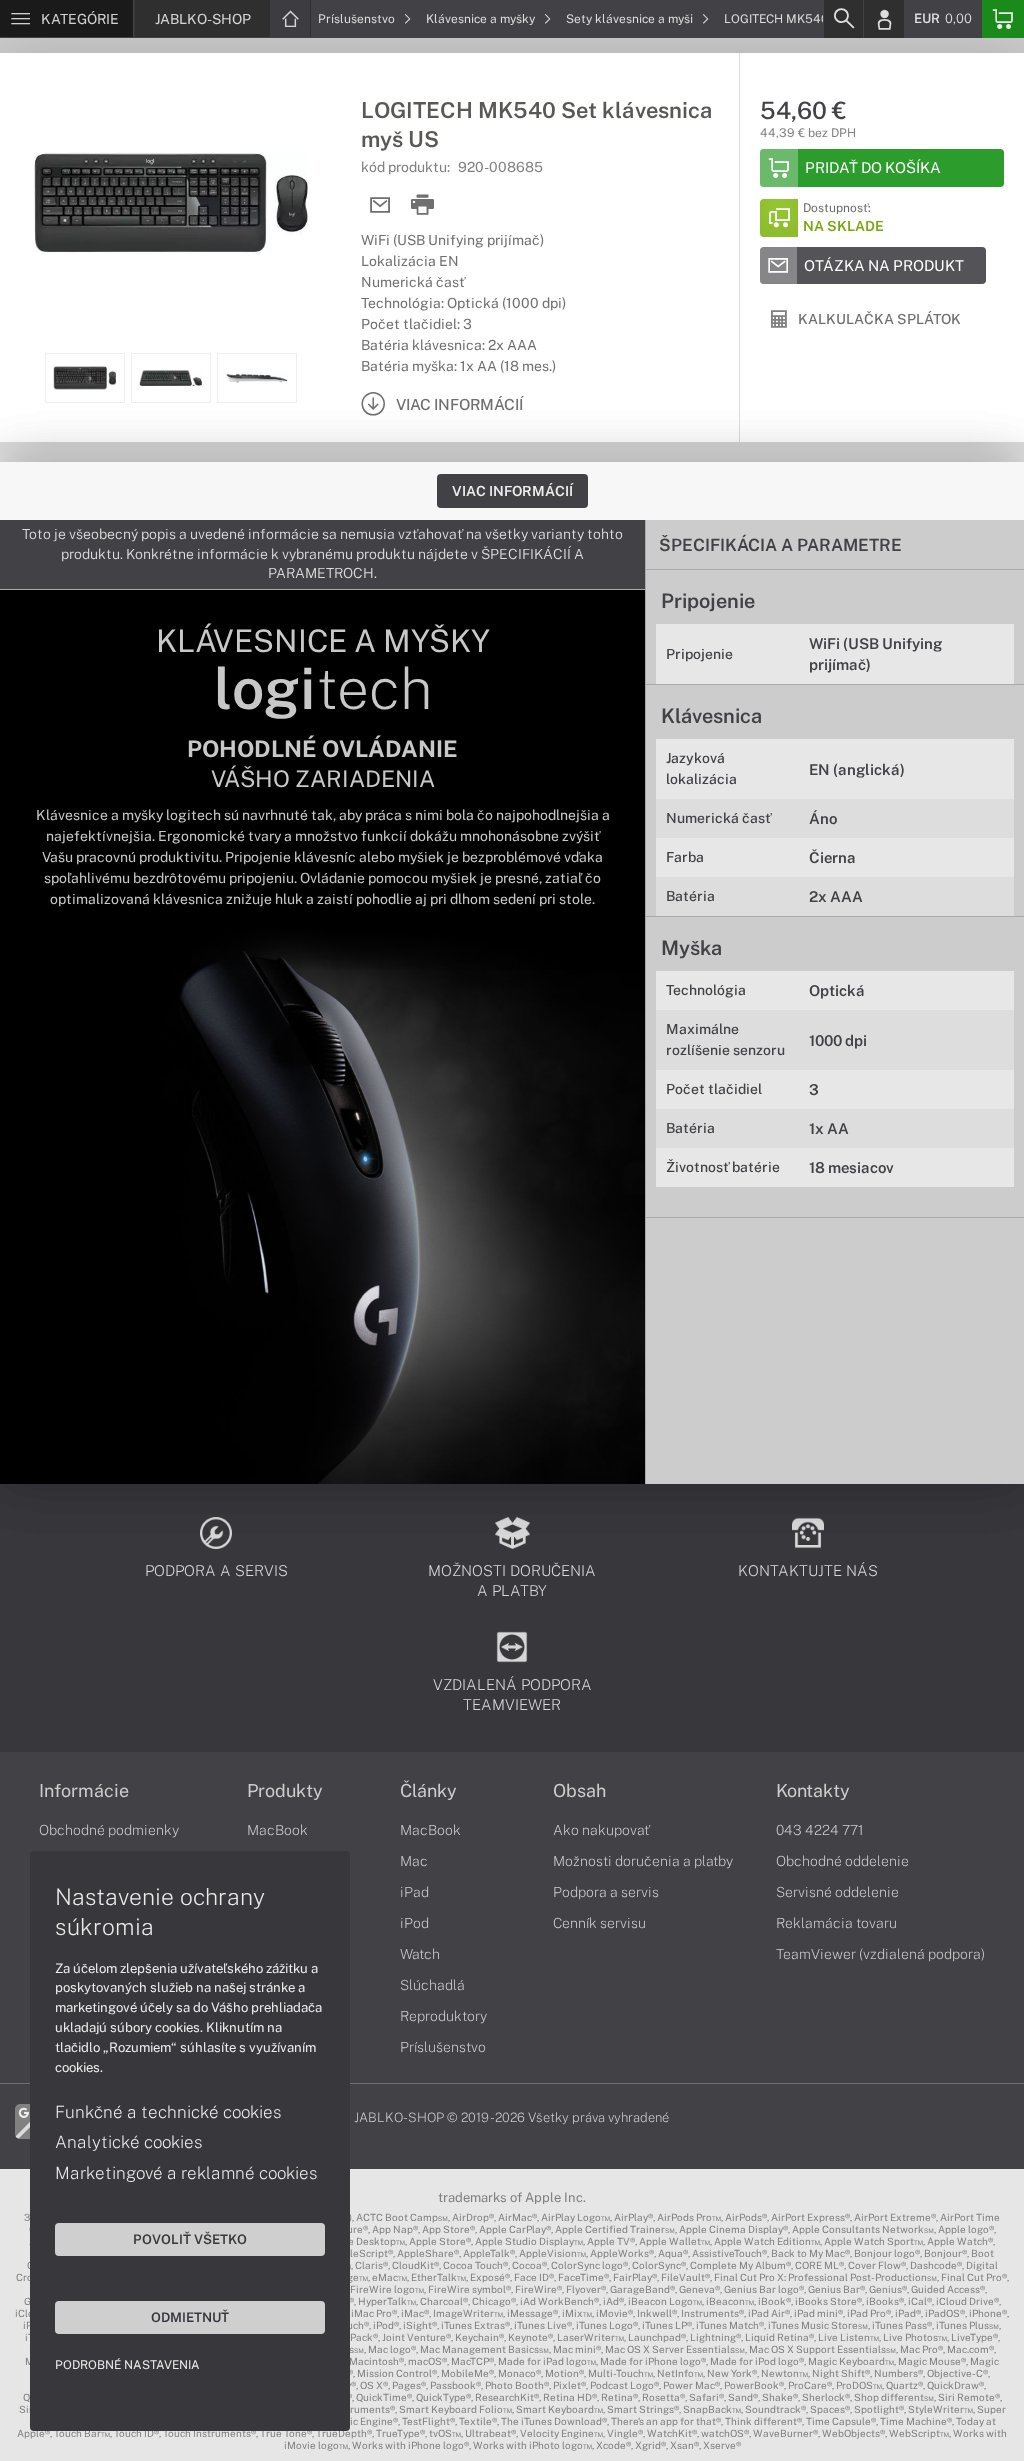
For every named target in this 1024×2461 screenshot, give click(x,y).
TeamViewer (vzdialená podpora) (880, 1954)
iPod (414, 1923)
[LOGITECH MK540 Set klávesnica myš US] (170, 203)
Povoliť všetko (190, 2239)
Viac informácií (512, 491)
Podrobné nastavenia (127, 2365)
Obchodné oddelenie (842, 1861)
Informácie (84, 1791)
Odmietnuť (190, 2317)
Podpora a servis (606, 1892)
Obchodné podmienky (109, 1830)
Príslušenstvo (358, 19)
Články (428, 1791)
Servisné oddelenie (837, 1892)
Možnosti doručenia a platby (643, 1861)
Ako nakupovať (601, 1830)
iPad (414, 1892)
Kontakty (813, 1791)
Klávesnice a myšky (482, 19)
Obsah (579, 1791)
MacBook (277, 1830)
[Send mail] (380, 205)
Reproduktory (443, 2016)
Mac (414, 1861)
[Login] (884, 19)
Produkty (285, 1791)
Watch (420, 1954)
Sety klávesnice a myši (631, 19)
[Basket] (1003, 19)
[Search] (843, 19)
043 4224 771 (820, 1830)
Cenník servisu (599, 1923)
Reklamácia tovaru (836, 1923)
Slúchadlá (432, 1985)
